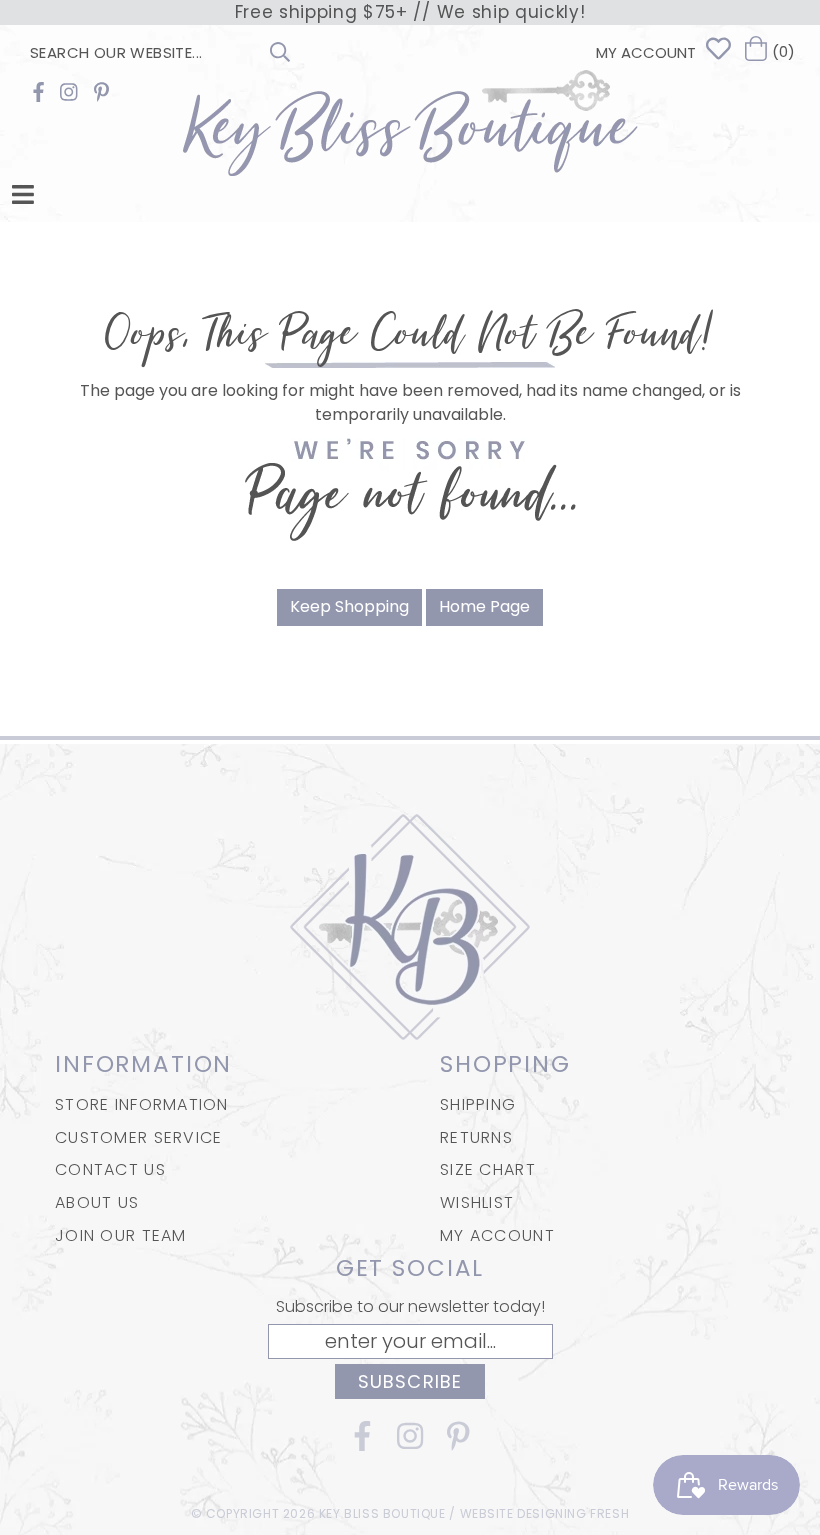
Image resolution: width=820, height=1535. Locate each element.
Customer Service (138, 1137)
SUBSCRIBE (410, 1381)
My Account (497, 1235)
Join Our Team (121, 1235)
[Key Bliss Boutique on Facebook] (38, 92)
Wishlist (477, 1202)
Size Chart (488, 1169)
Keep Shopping (349, 606)
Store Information (142, 1104)
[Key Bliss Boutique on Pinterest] (101, 92)
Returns (476, 1137)
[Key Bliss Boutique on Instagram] (69, 92)
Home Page (484, 606)
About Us (97, 1202)
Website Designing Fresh (545, 1513)
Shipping (478, 1104)
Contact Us (110, 1169)
